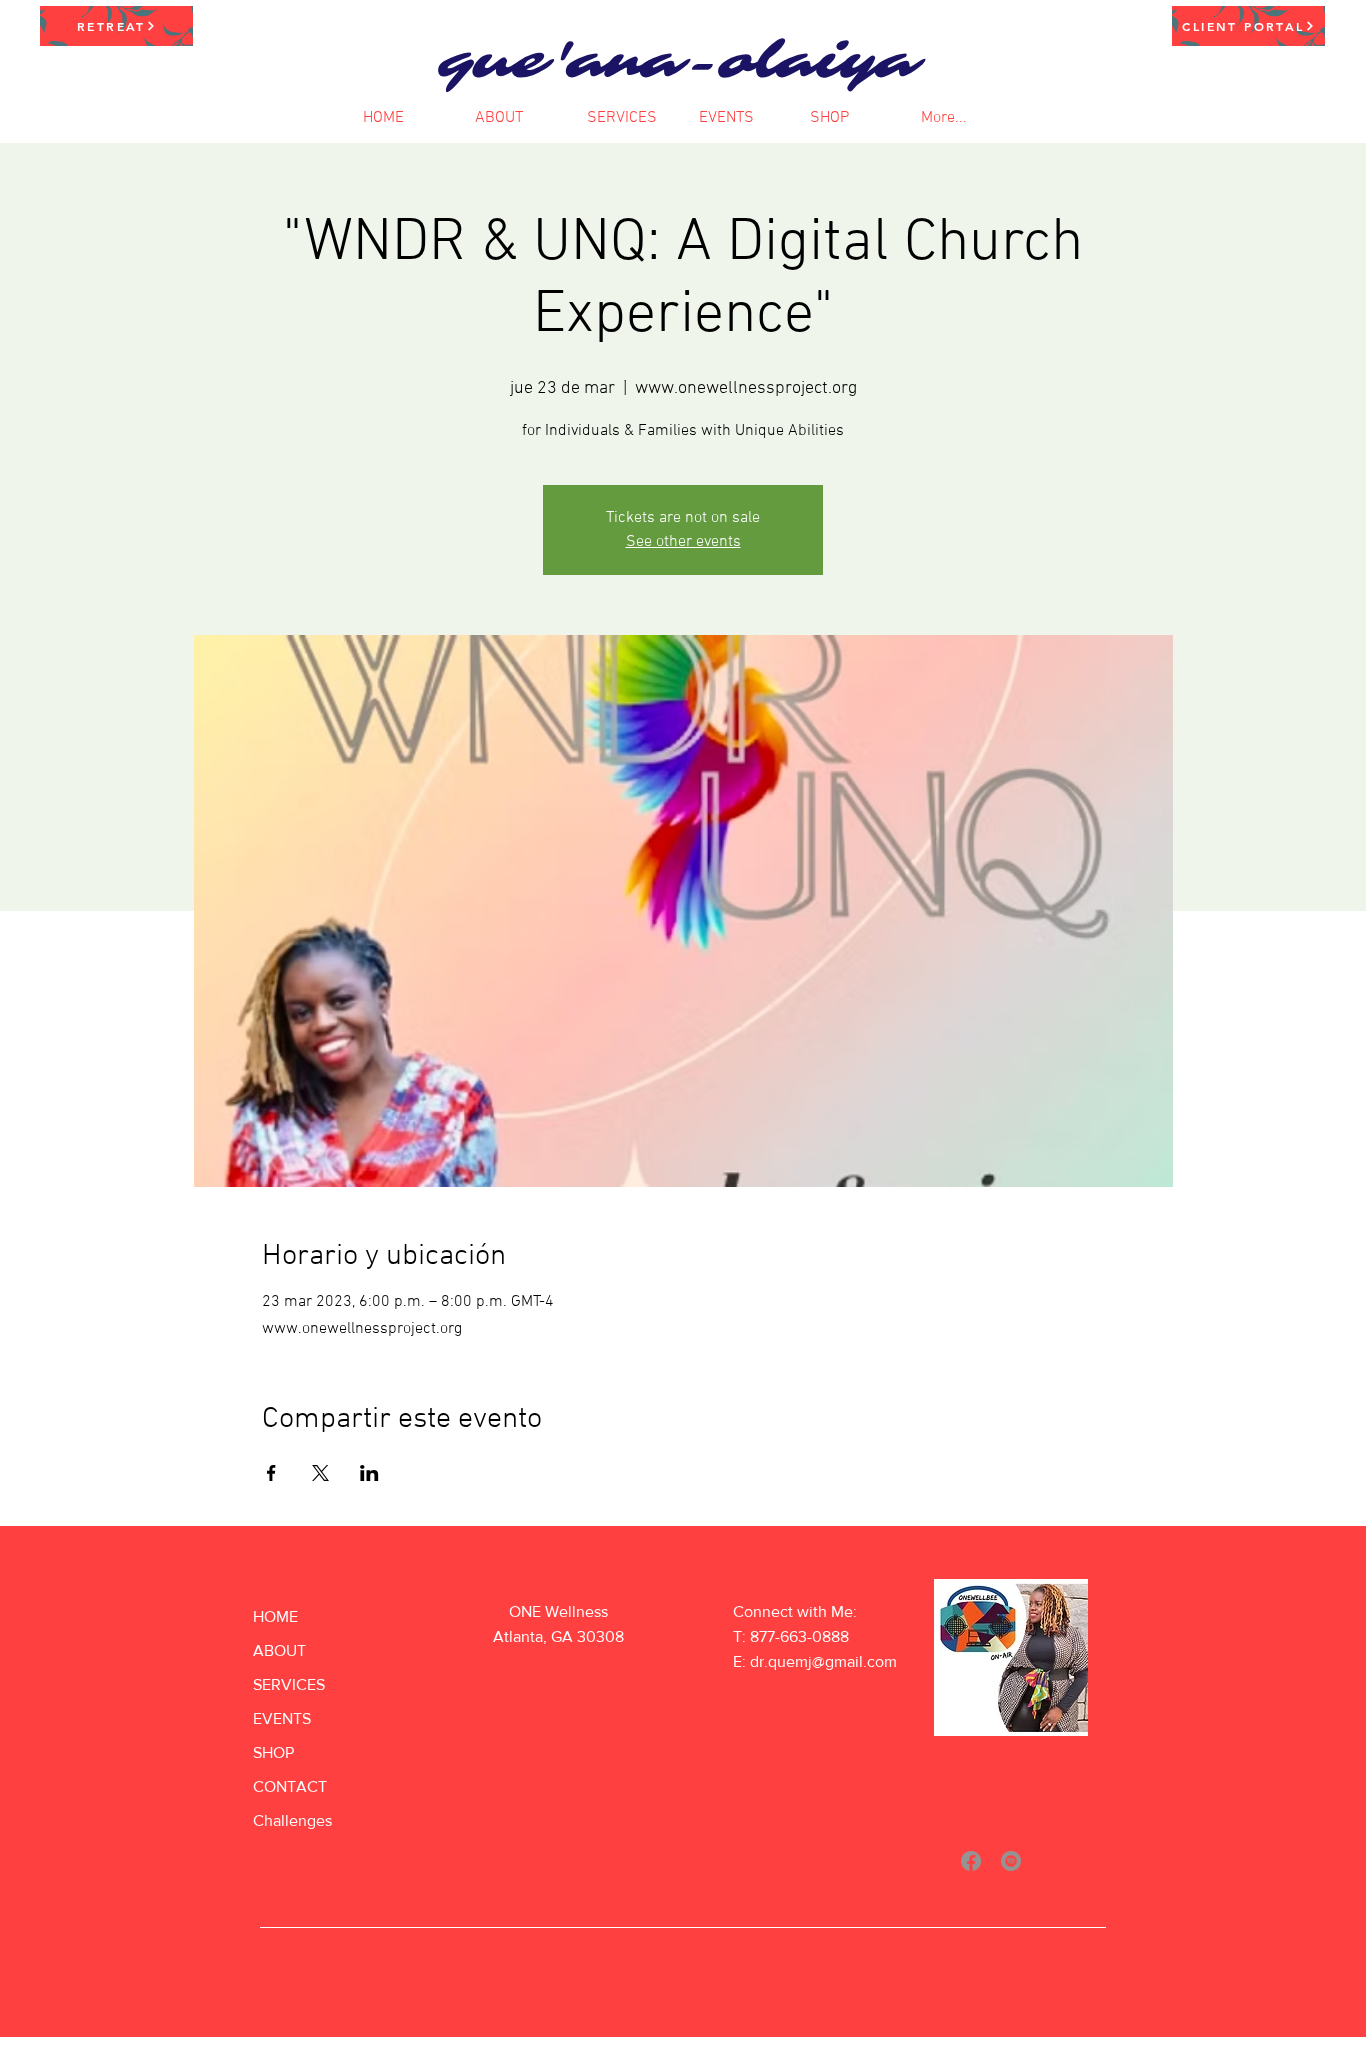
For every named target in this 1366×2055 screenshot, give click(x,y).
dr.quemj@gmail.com (823, 1661)
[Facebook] (971, 1861)
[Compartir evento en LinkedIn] (369, 1473)
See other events (683, 542)
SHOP (273, 1752)
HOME (275, 1616)
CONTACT (290, 1786)
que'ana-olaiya (677, 61)
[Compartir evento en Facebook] (271, 1473)
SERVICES (289, 1684)
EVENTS (282, 1718)
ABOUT (279, 1650)
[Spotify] (1011, 1861)
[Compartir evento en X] (320, 1473)
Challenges (292, 1820)
